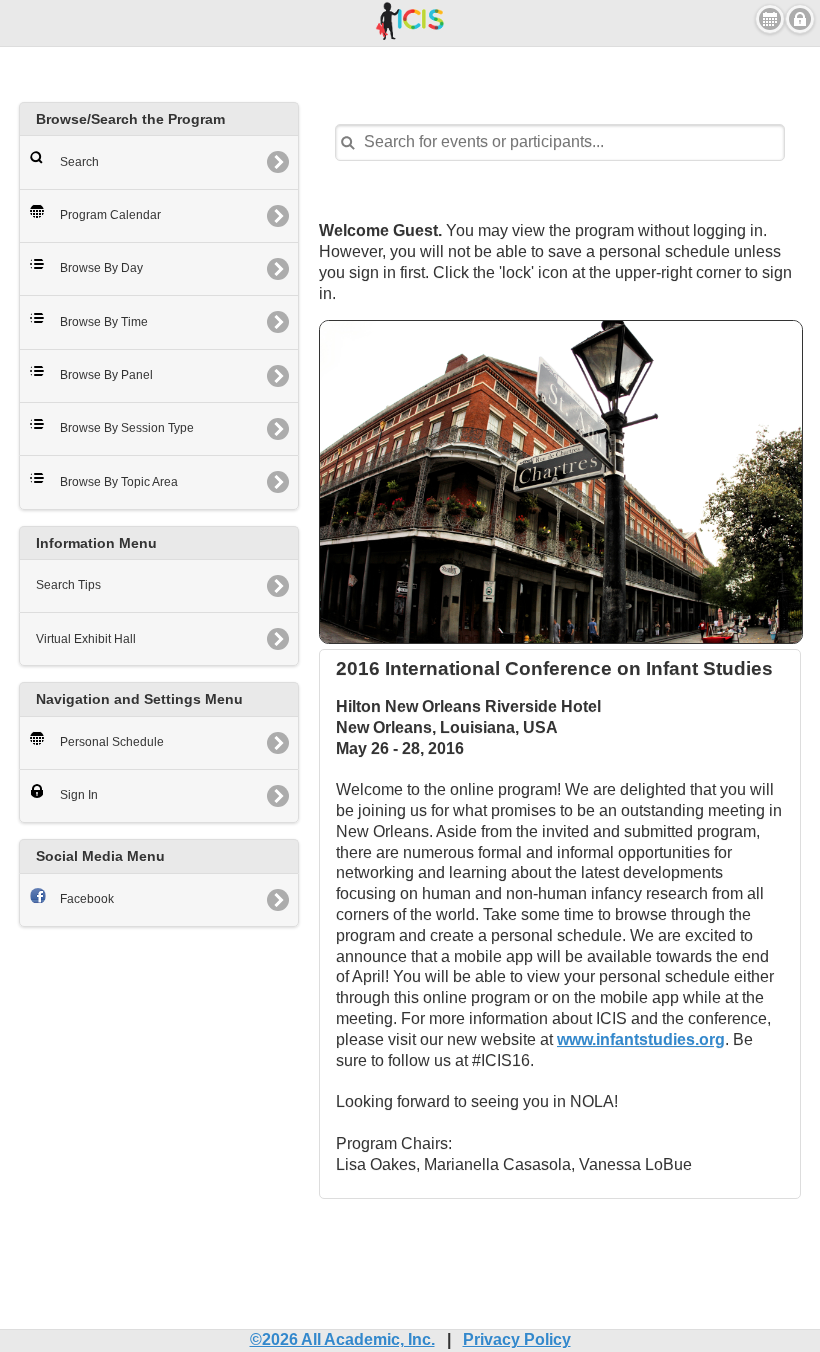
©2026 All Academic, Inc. (342, 1339)
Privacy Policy (517, 1339)
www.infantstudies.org (641, 1039)
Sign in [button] (800, 19)
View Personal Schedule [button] (770, 19)
